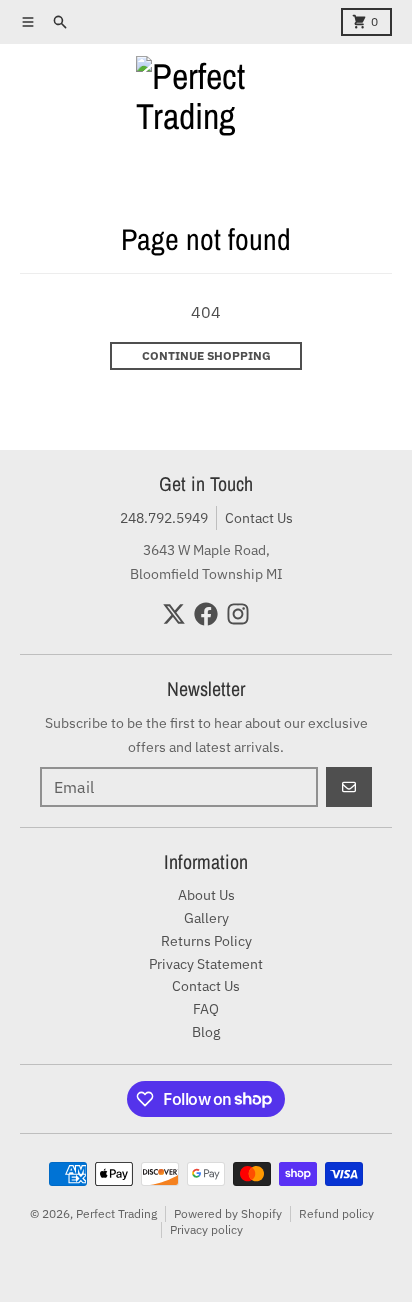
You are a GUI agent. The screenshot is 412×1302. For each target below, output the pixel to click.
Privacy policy (206, 1229)
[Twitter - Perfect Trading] (174, 614)
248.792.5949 (164, 518)
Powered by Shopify (228, 1213)
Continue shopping (206, 355)
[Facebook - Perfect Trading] (206, 614)
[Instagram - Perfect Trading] (238, 614)
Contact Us (259, 518)
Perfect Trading (116, 1213)
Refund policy (336, 1213)
